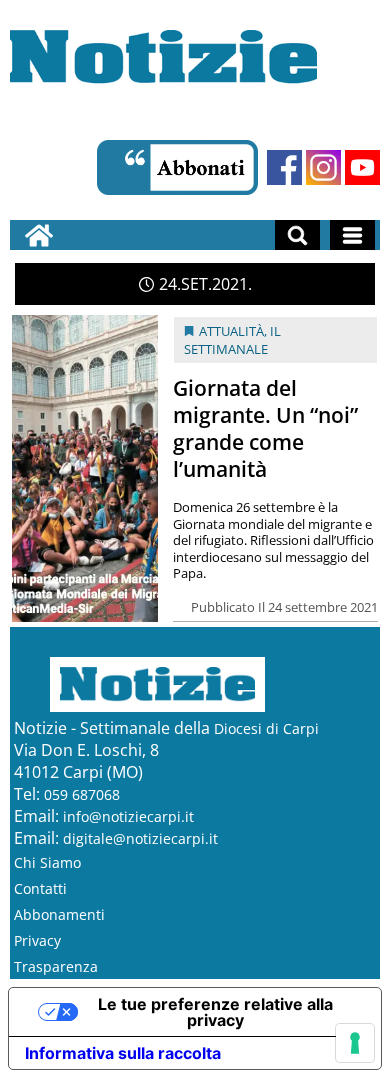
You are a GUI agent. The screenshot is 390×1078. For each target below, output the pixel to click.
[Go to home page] (39, 235)
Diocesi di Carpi (266, 728)
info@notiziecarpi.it (128, 816)
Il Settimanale (232, 340)
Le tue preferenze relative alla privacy (215, 1012)
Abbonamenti (59, 914)
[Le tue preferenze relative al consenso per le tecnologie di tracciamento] (355, 1043)
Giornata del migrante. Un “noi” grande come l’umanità (265, 428)
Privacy (37, 940)
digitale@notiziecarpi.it (140, 838)
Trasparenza (56, 966)
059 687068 (82, 794)
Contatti (40, 888)
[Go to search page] (297, 235)
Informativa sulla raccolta (123, 1053)
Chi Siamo (47, 862)
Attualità (231, 331)
